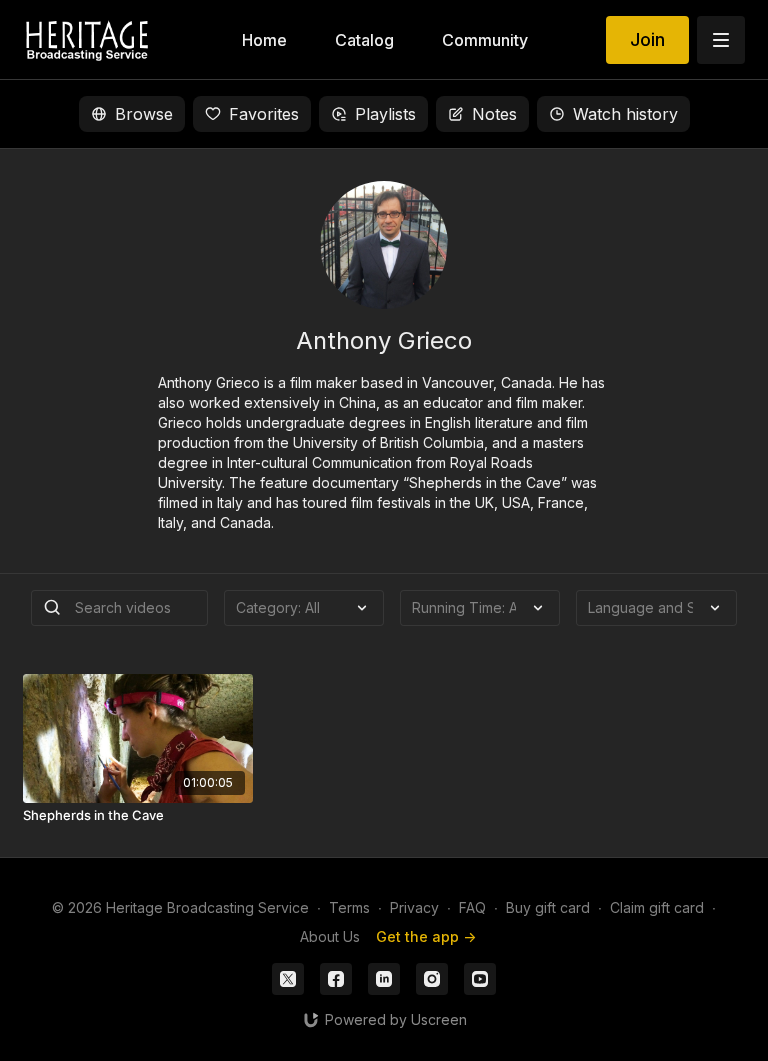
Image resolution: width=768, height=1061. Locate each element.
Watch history (625, 114)
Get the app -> (426, 936)
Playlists (385, 114)
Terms (349, 907)
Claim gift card (657, 907)
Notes (494, 114)
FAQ (472, 907)
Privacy (414, 907)
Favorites (264, 114)
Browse (144, 114)
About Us (330, 936)
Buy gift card (548, 907)
